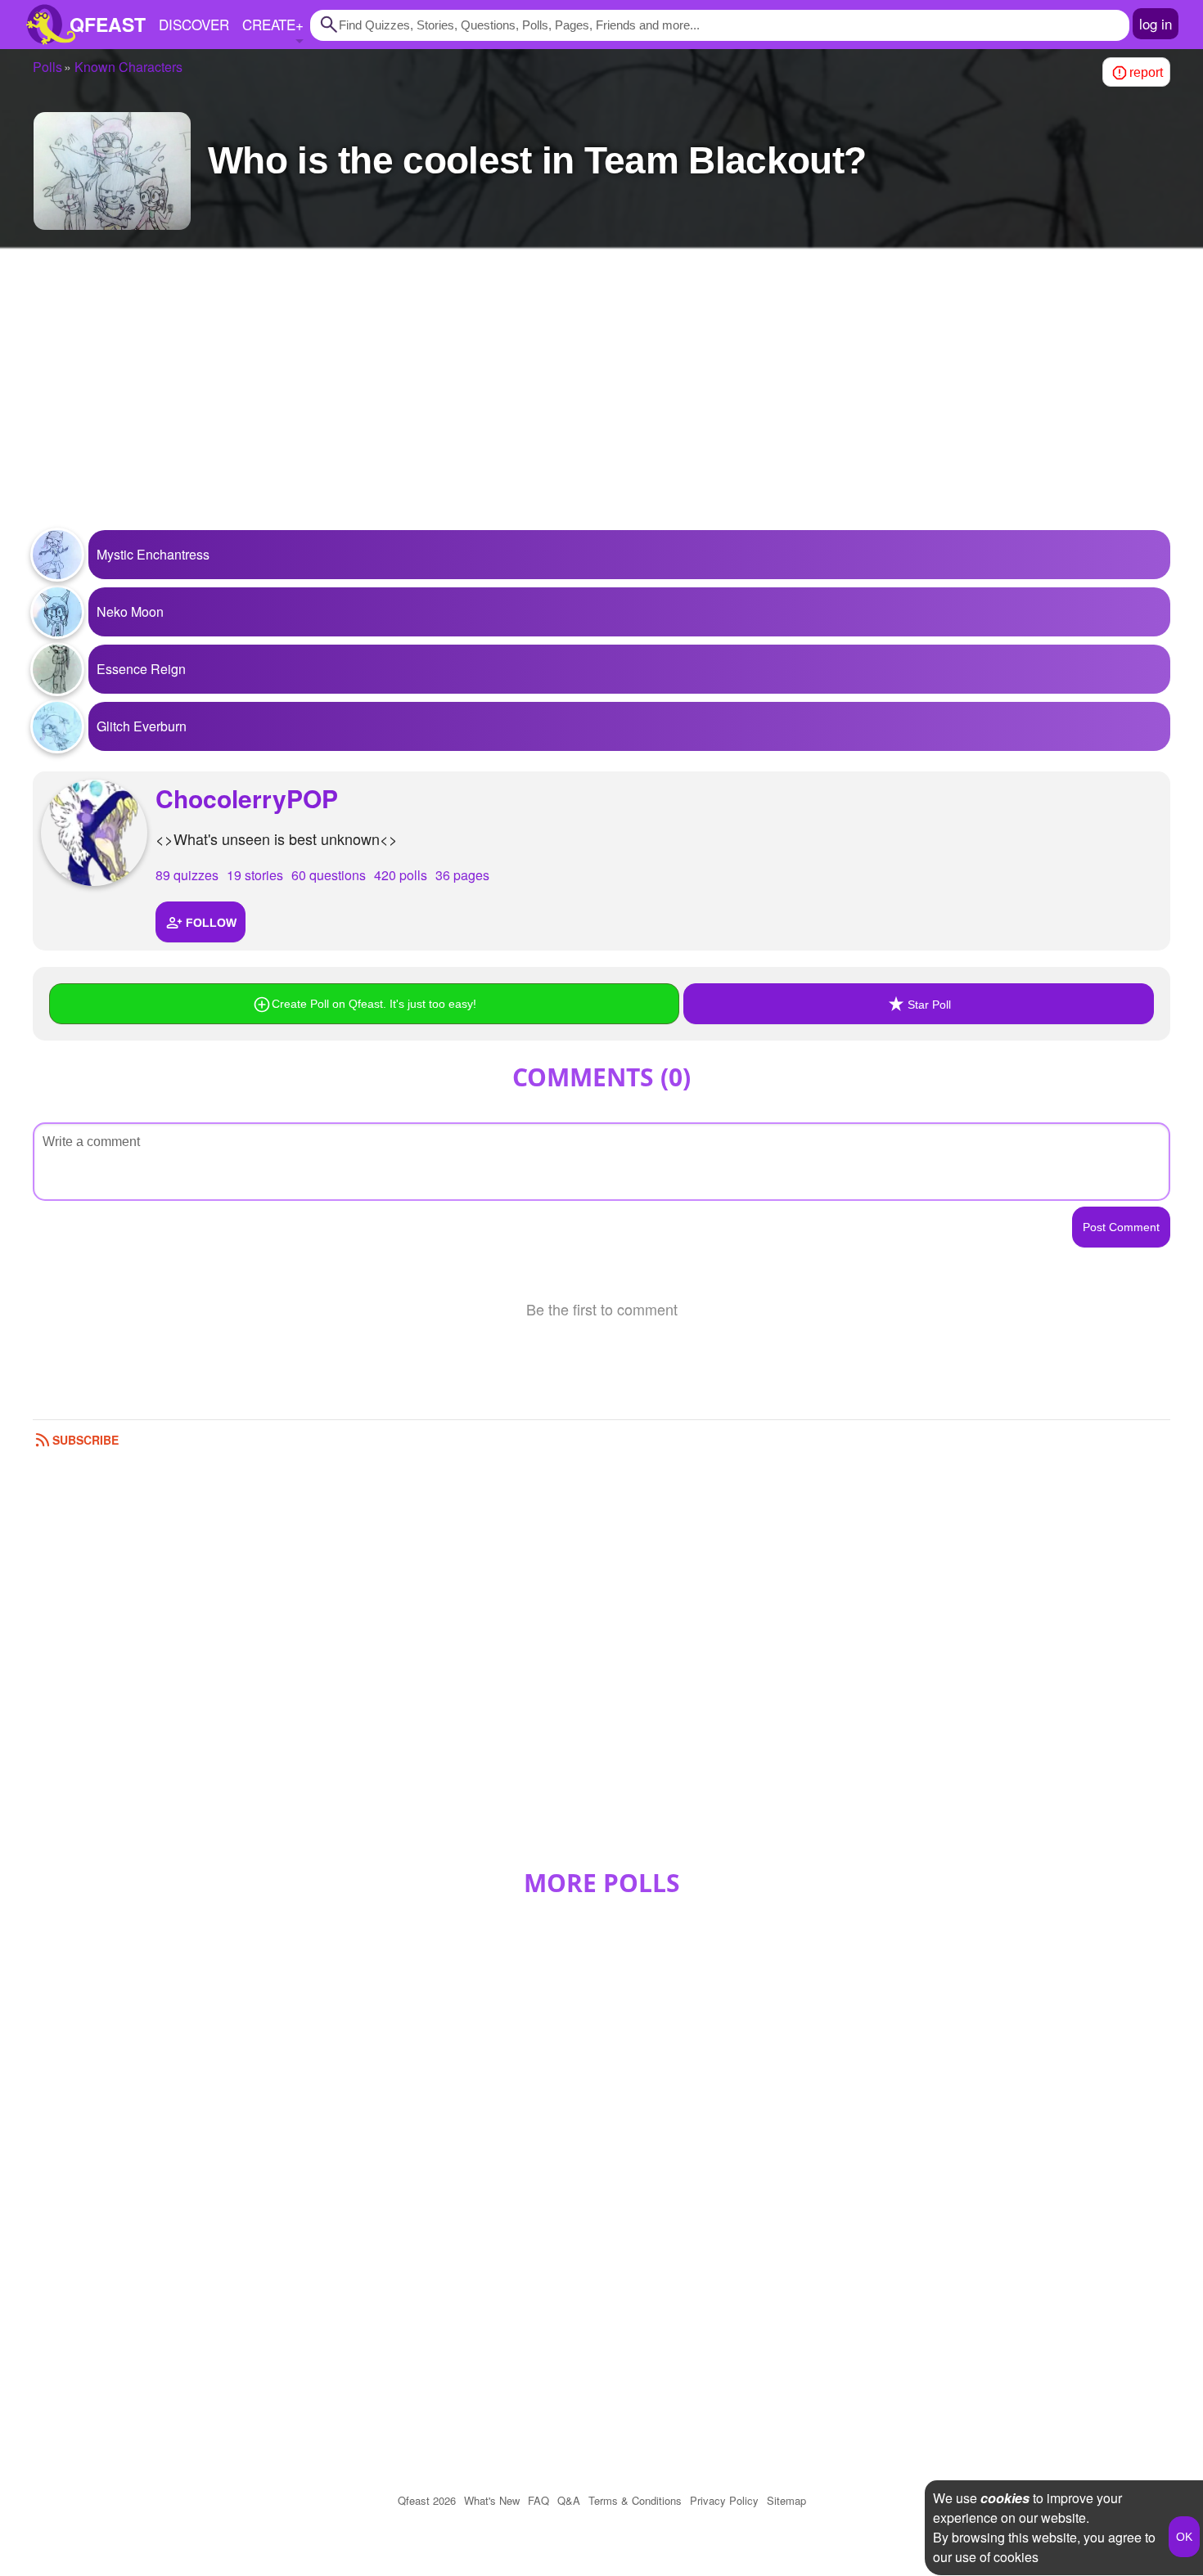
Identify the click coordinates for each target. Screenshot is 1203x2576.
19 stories (255, 875)
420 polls (401, 875)
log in (1156, 23)
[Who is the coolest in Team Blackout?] (112, 171)
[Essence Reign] (57, 669)
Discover (194, 24)
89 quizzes (187, 875)
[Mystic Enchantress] (57, 555)
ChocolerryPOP (247, 798)
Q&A (569, 2500)
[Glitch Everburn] (57, 726)
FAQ (538, 2500)
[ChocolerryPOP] (94, 833)
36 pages (462, 875)
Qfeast (427, 2500)
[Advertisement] (601, 399)
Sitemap (786, 2500)
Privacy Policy (724, 2500)
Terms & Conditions (635, 2500)
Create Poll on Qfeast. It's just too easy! (374, 1004)
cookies (1005, 2498)
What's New (492, 2500)
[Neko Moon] (57, 612)
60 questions (329, 875)
